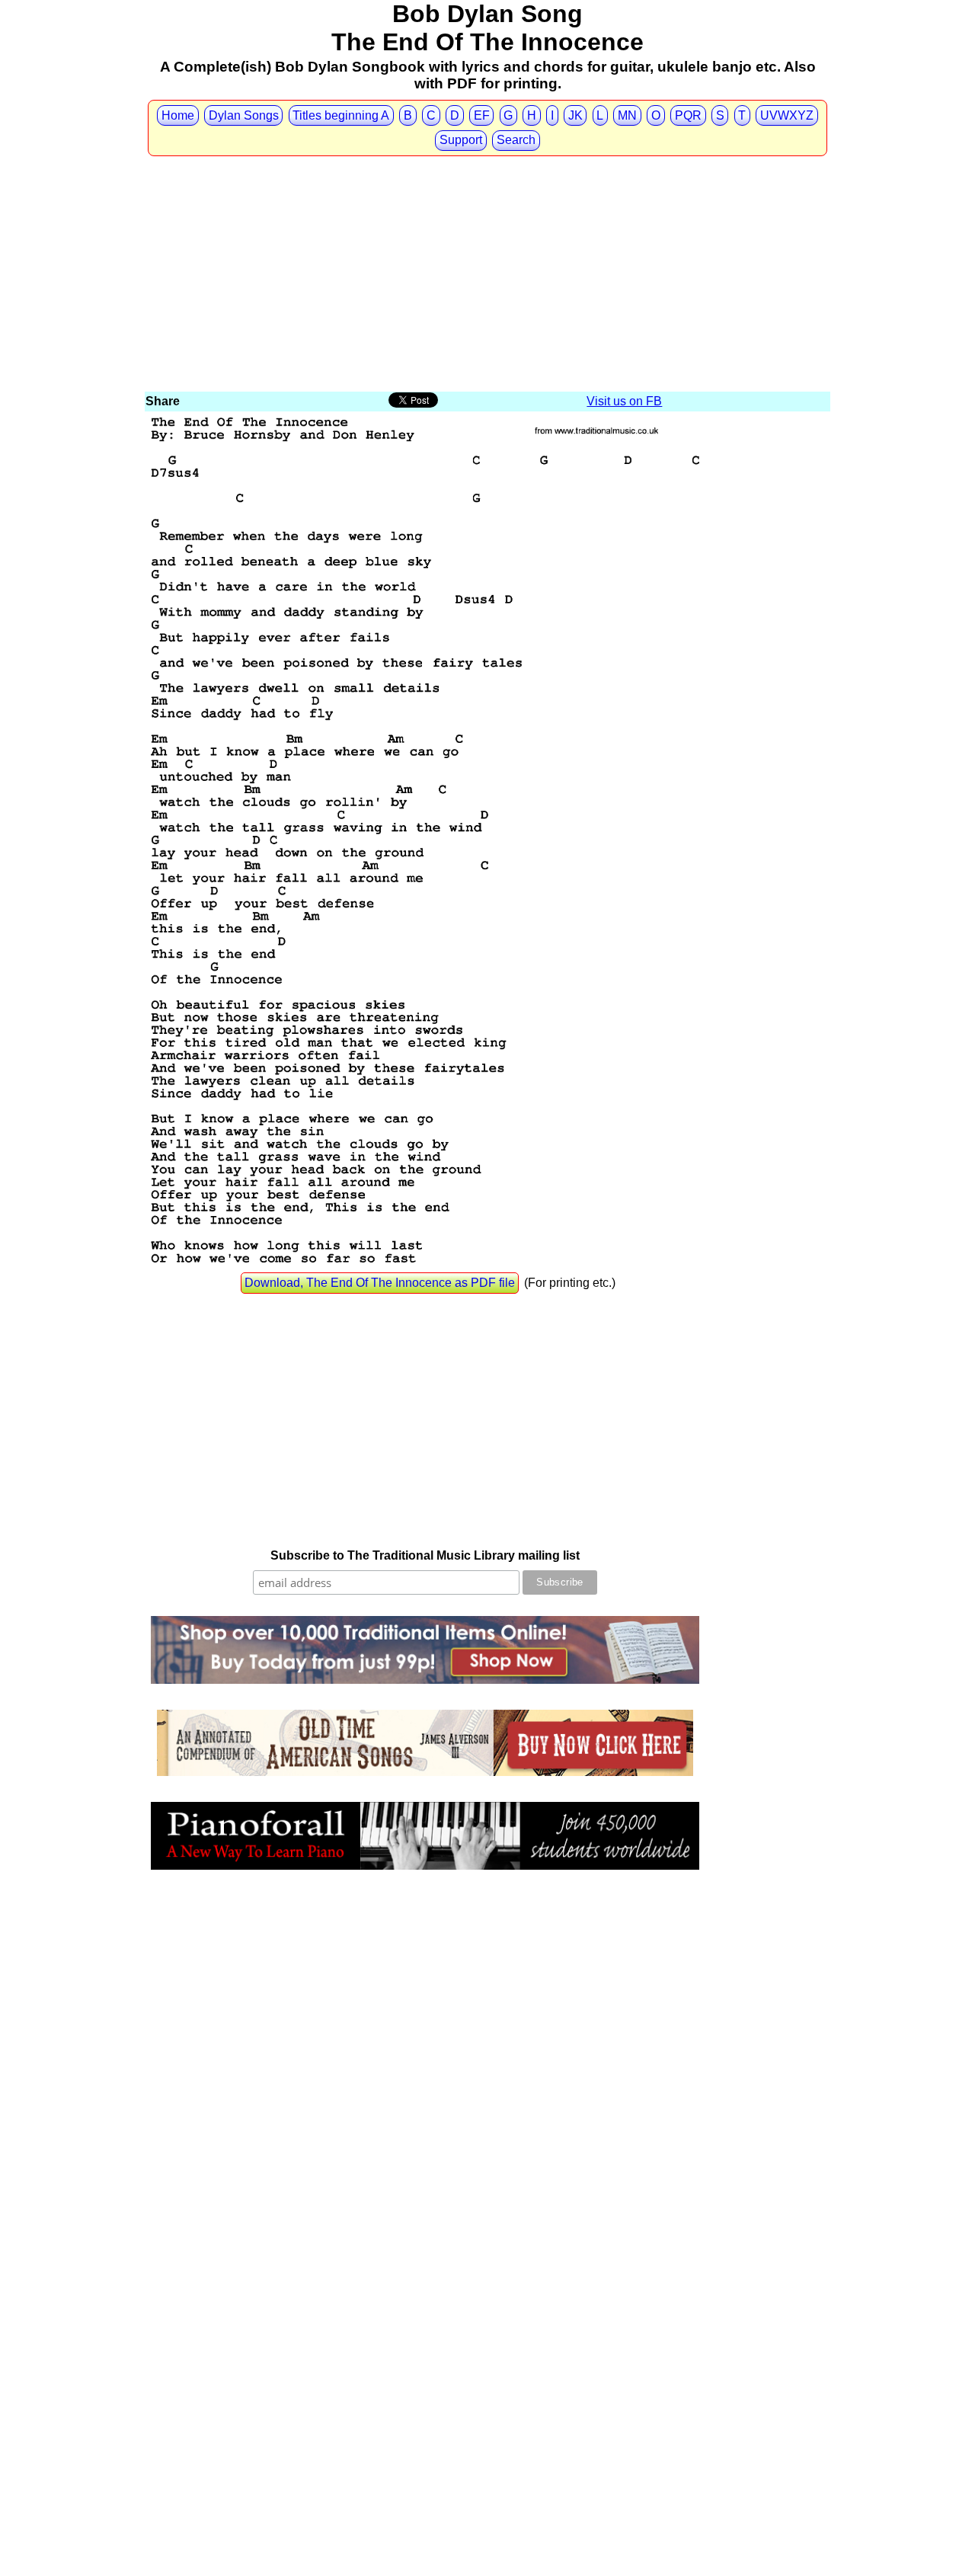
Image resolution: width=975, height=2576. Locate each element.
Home (178, 115)
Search (516, 140)
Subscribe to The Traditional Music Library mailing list (425, 1555)
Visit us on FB (624, 401)
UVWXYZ (787, 115)
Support (461, 140)
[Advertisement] (487, 275)
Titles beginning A (341, 115)
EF (482, 115)
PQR (688, 115)
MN (627, 115)
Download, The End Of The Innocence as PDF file (380, 1283)
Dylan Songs (244, 115)
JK (575, 115)
